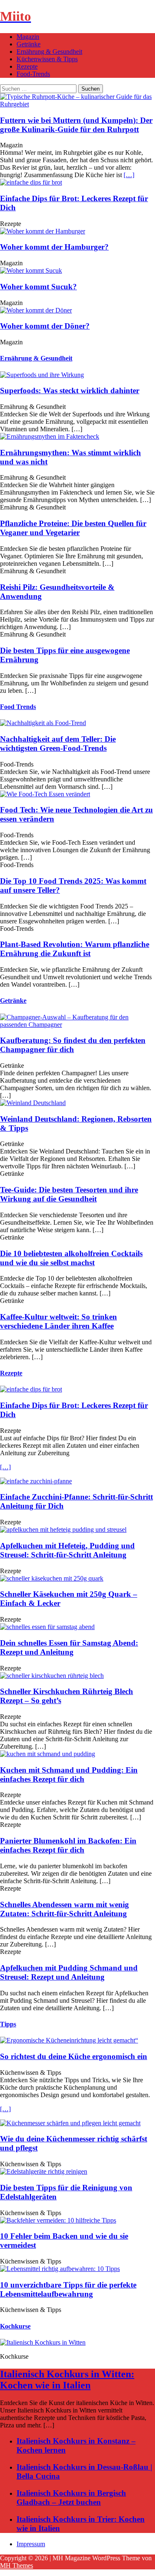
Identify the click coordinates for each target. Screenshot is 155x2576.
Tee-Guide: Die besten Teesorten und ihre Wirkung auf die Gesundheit (69, 1194)
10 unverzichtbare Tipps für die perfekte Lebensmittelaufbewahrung (68, 2289)
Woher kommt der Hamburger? (54, 247)
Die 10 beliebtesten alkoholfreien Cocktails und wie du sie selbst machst (71, 1258)
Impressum (31, 2544)
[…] (129, 175)
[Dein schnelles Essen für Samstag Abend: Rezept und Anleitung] (47, 1627)
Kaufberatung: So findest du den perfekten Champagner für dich (73, 1045)
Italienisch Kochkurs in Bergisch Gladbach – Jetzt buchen (71, 2498)
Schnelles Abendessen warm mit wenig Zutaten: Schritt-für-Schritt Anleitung (64, 1909)
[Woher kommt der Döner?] (36, 310)
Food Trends (18, 707)
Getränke (29, 44)
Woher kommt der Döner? (45, 326)
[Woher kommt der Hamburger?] (43, 231)
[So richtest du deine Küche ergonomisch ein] (69, 2040)
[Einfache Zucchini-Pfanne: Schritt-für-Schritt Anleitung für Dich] (36, 1481)
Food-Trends (33, 74)
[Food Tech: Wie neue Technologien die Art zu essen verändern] (45, 794)
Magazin (28, 37)
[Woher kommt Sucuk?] (31, 270)
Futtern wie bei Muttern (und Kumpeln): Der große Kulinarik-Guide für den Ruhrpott (76, 125)
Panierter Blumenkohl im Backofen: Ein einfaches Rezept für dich (68, 1845)
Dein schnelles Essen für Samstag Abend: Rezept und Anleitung (69, 1647)
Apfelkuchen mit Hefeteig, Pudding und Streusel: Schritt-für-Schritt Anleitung (67, 1550)
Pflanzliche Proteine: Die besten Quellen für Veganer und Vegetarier (73, 528)
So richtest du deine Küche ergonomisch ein (74, 2056)
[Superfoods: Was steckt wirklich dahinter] (42, 375)
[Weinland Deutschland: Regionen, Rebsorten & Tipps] (33, 1103)
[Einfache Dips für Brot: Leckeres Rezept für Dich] (31, 182)
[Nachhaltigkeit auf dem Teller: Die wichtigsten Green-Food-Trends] (43, 723)
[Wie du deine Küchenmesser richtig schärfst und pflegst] (70, 2123)
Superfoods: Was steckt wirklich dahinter (70, 390)
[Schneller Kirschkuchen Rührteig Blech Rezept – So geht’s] (52, 1676)
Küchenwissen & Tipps (47, 59)
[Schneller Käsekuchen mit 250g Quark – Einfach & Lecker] (52, 1578)
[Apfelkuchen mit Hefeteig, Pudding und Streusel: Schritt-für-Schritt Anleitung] (63, 1529)
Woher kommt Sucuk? (38, 287)
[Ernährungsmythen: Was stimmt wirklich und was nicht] (50, 436)
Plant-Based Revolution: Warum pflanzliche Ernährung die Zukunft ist (75, 949)
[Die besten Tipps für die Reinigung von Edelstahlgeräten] (44, 2171)
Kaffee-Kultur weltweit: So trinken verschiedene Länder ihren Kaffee (58, 1321)
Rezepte (27, 66)
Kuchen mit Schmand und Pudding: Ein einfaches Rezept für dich (69, 1775)
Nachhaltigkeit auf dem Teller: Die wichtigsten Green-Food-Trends (58, 744)
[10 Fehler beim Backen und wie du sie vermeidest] (58, 2220)
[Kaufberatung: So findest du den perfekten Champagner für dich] (77, 1025)
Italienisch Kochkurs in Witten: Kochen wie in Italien (67, 2380)
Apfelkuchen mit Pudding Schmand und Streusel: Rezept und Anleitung (69, 1972)
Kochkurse (15, 2326)
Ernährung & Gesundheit (49, 52)
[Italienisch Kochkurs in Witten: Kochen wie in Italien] (43, 2342)
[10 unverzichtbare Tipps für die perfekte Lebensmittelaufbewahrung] (60, 2269)
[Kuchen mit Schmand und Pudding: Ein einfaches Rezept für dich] (48, 1754)
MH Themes (17, 2565)
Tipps (8, 2024)
